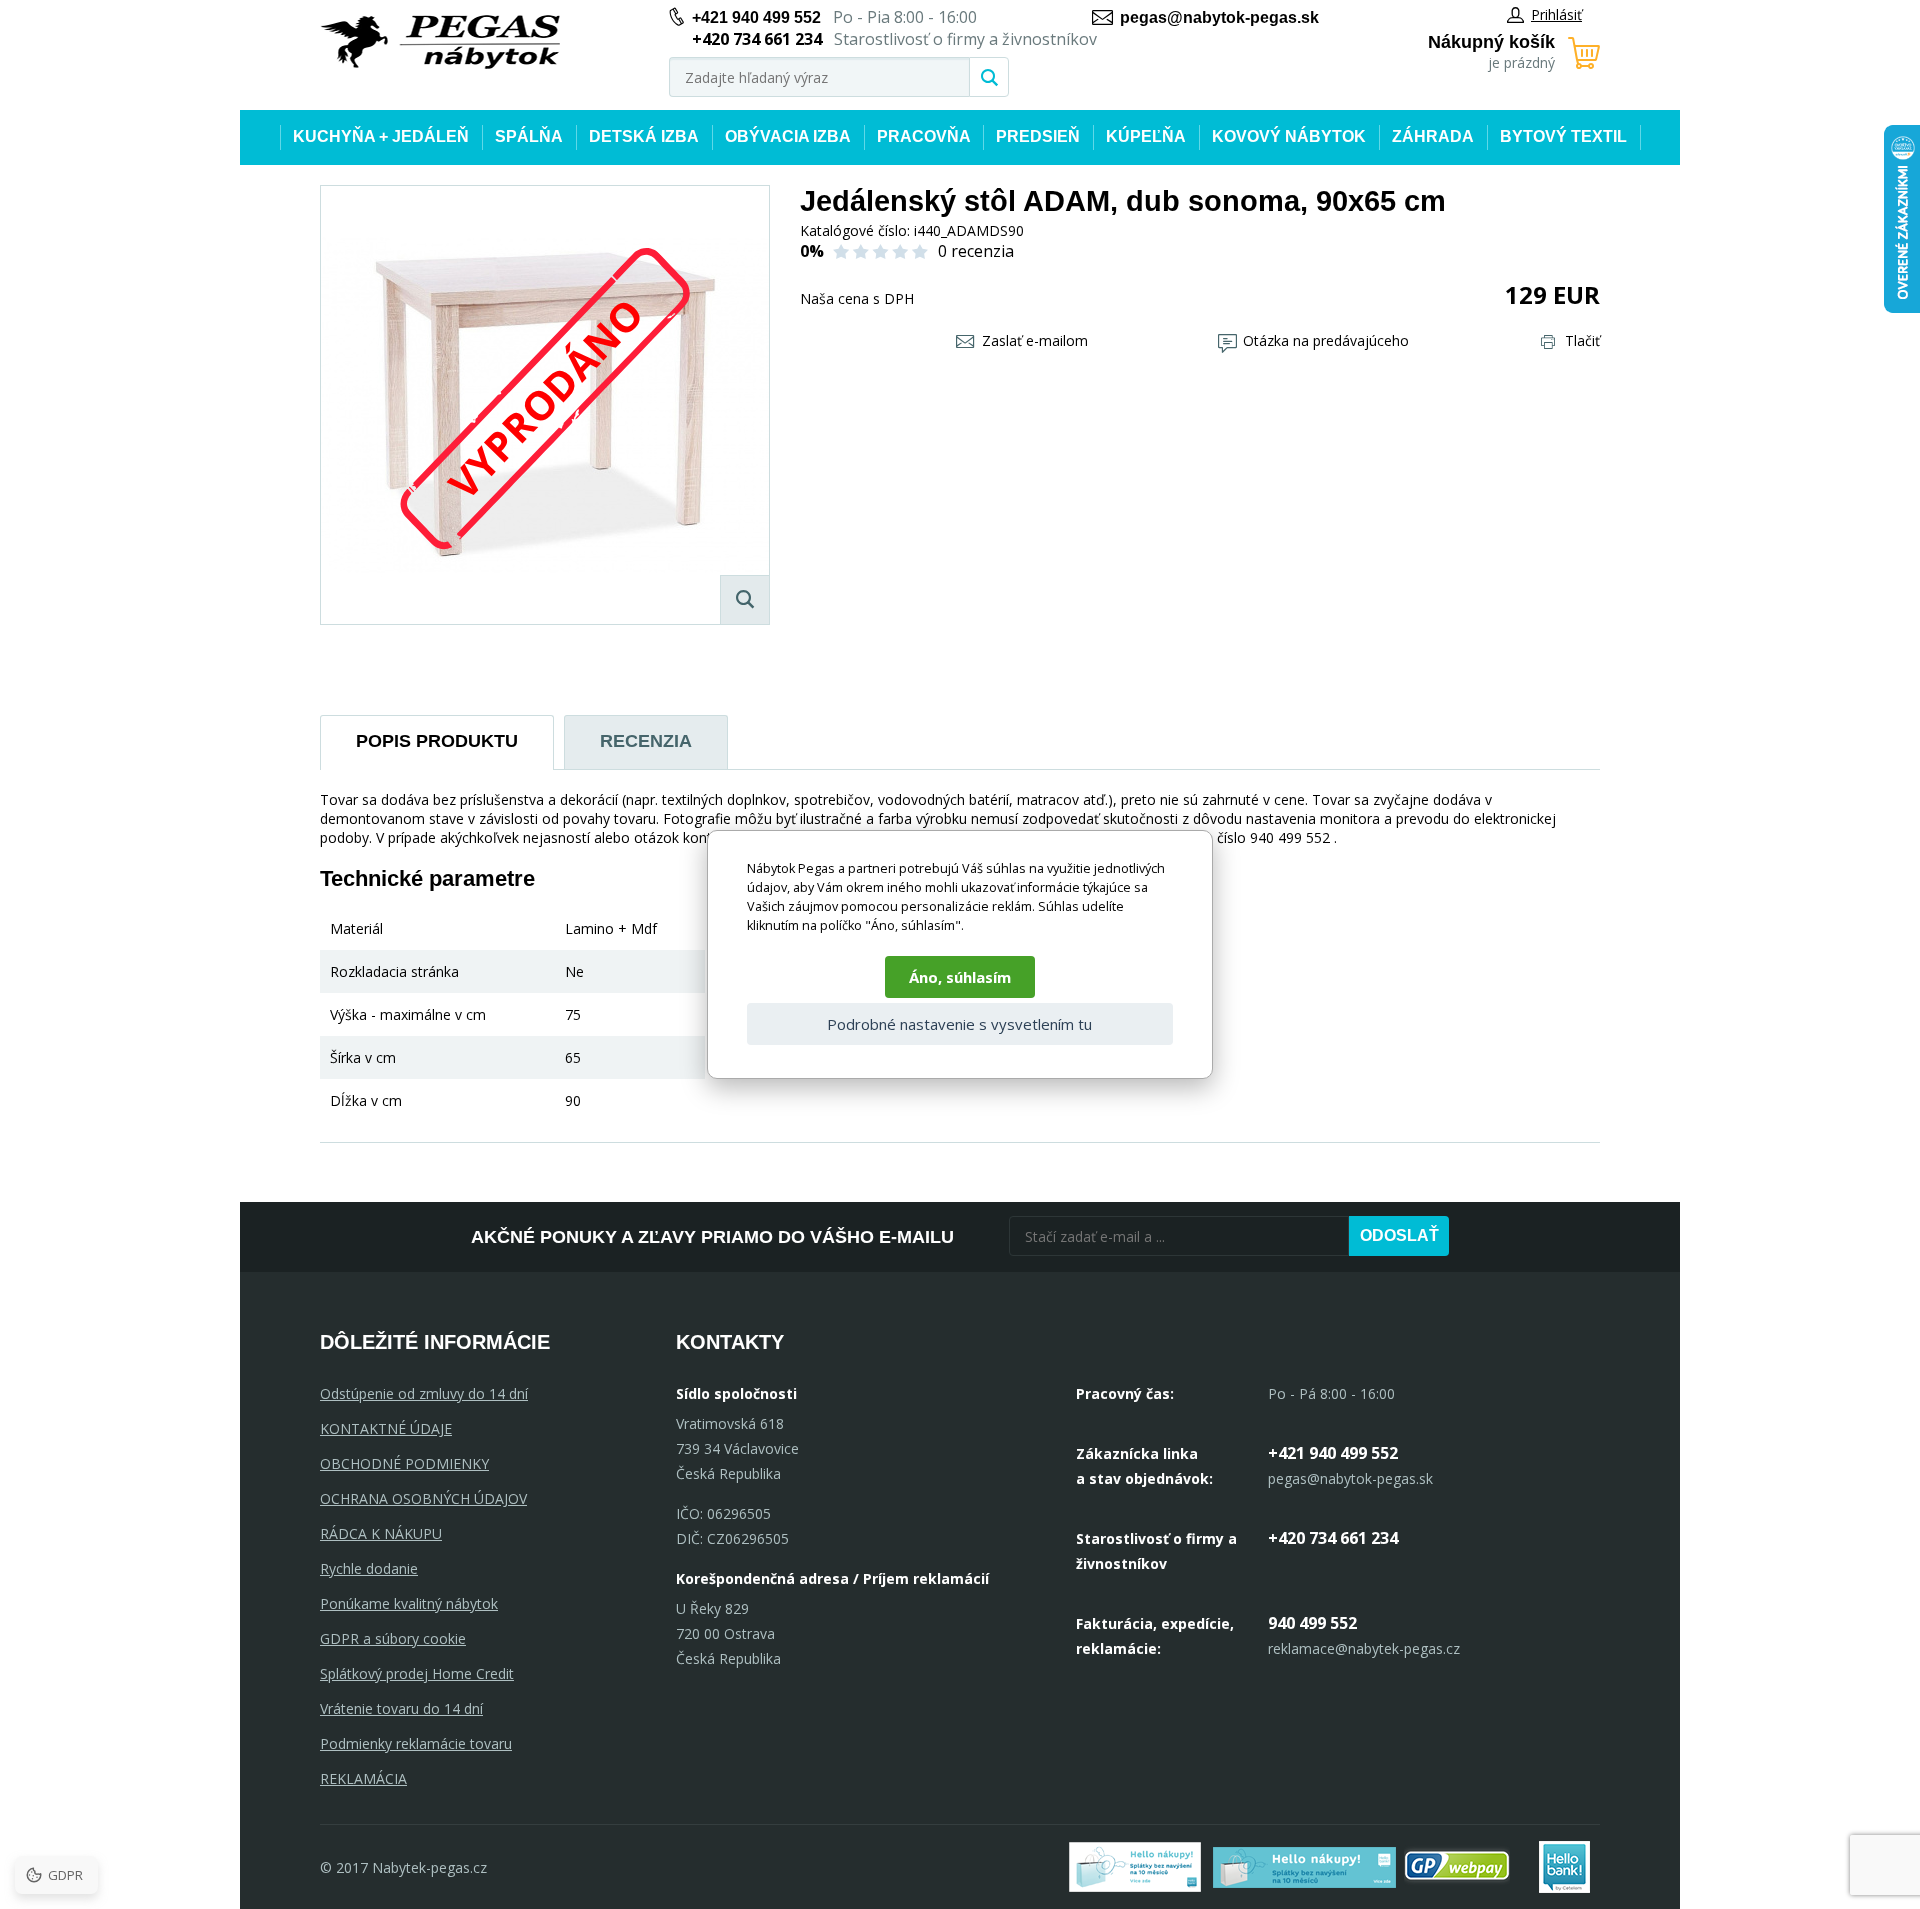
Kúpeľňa (1146, 136)
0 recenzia (976, 251)
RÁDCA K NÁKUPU (381, 1533)
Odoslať (1399, 1235)
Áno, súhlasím (960, 977)
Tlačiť (1582, 340)
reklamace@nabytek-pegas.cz (1364, 1648)
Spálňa (529, 136)
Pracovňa (924, 136)
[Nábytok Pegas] (440, 42)
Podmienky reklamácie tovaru (416, 1743)
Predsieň (1038, 136)
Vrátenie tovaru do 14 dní (401, 1708)
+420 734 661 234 (1333, 1538)
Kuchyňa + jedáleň (381, 136)
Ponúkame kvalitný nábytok (409, 1603)
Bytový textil (1563, 136)
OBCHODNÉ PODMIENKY (404, 1463)
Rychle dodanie (369, 1568)
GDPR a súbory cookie (393, 1638)
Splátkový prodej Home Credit (417, 1673)
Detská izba (644, 136)
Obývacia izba (788, 136)
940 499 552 (1312, 1623)
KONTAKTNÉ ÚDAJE (386, 1428)
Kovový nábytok (1289, 136)
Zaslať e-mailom (1035, 340)
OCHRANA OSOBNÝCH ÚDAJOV (423, 1498)
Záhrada (1433, 136)
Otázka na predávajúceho (1326, 340)
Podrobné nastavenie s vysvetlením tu (959, 1024)
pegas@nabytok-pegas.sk (1219, 17)
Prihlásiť (1556, 14)
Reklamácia (363, 1778)
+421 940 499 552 (756, 17)
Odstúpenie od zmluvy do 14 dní (424, 1393)
